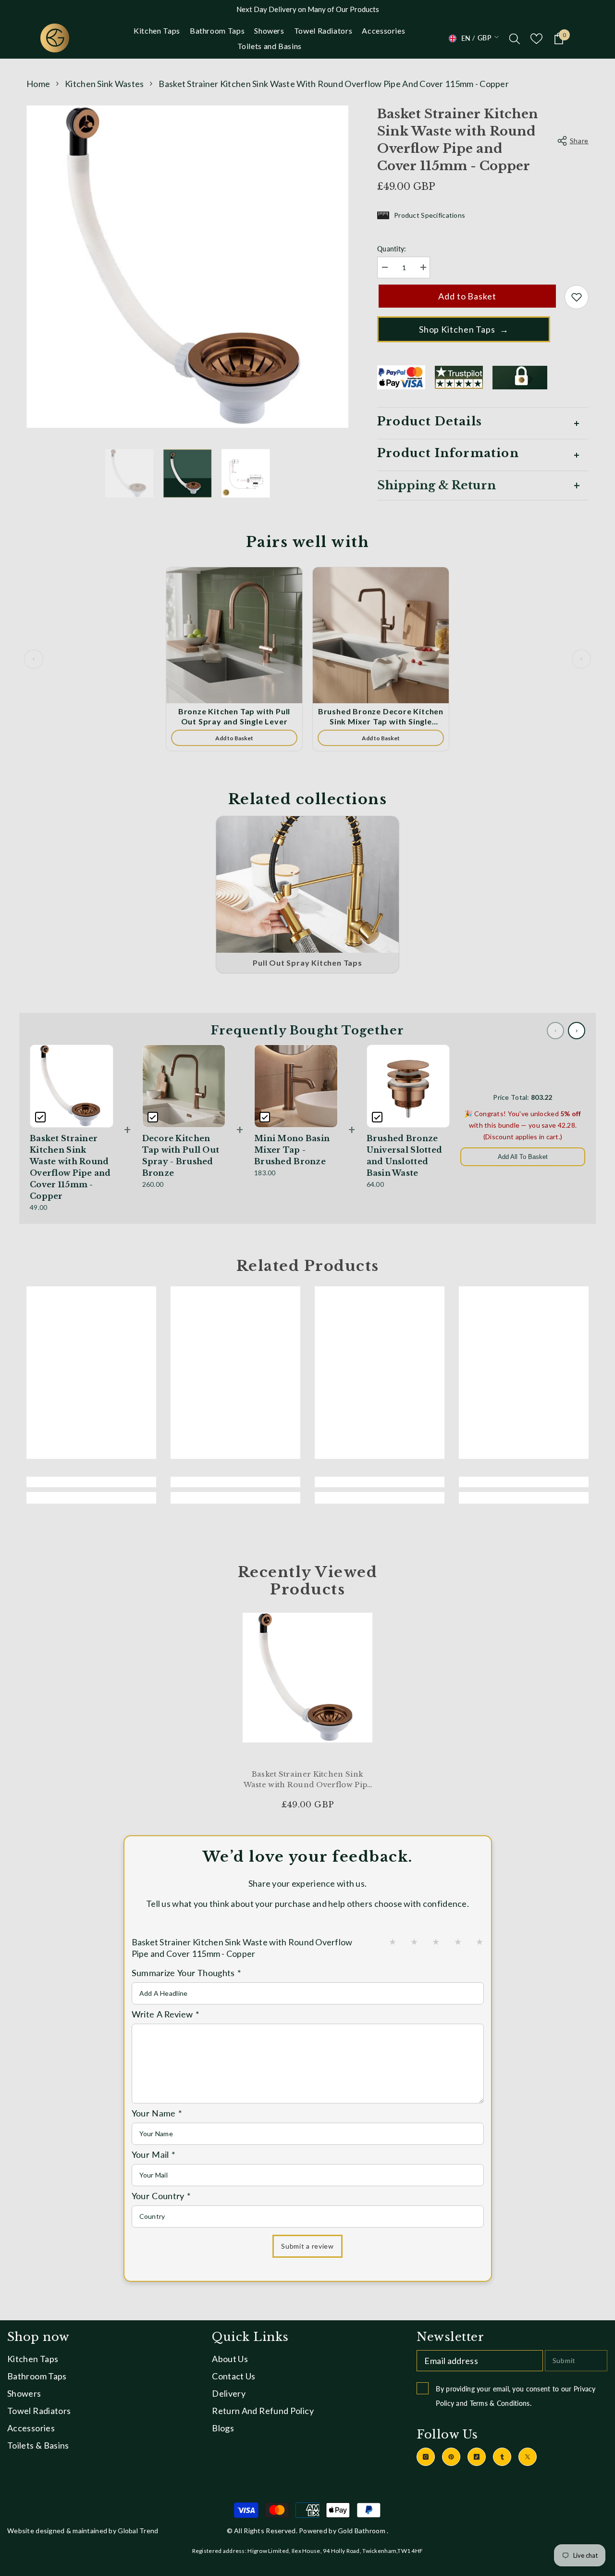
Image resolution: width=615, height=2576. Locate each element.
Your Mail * (154, 2154)
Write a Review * (166, 2014)
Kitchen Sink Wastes (104, 84)
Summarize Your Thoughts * (187, 1973)
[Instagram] (426, 2457)
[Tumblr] (502, 2457)
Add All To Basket (523, 1157)
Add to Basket (467, 296)
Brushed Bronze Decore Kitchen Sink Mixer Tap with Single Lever (381, 717)
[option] (188, 267)
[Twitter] (528, 2457)
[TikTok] (477, 2457)
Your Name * (157, 2113)
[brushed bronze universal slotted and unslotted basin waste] (408, 1086)
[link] (91, 1482)
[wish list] (536, 39)
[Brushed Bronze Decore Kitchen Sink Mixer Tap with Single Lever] (381, 635)
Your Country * (161, 2196)
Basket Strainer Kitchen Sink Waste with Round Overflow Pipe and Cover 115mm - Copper (308, 1780)
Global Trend (138, 2531)
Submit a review (307, 2246)
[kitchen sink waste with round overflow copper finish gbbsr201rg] (129, 473)
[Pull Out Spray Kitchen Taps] (307, 885)
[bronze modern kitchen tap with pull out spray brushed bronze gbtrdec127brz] (184, 1086)
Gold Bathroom (362, 2531)
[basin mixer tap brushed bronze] (296, 1086)
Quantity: (392, 249)
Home (38, 84)
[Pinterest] (451, 2457)
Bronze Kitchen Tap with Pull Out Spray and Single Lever (234, 716)
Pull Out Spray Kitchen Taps (307, 963)
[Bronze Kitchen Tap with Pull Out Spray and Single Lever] (234, 635)
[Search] (515, 38)
